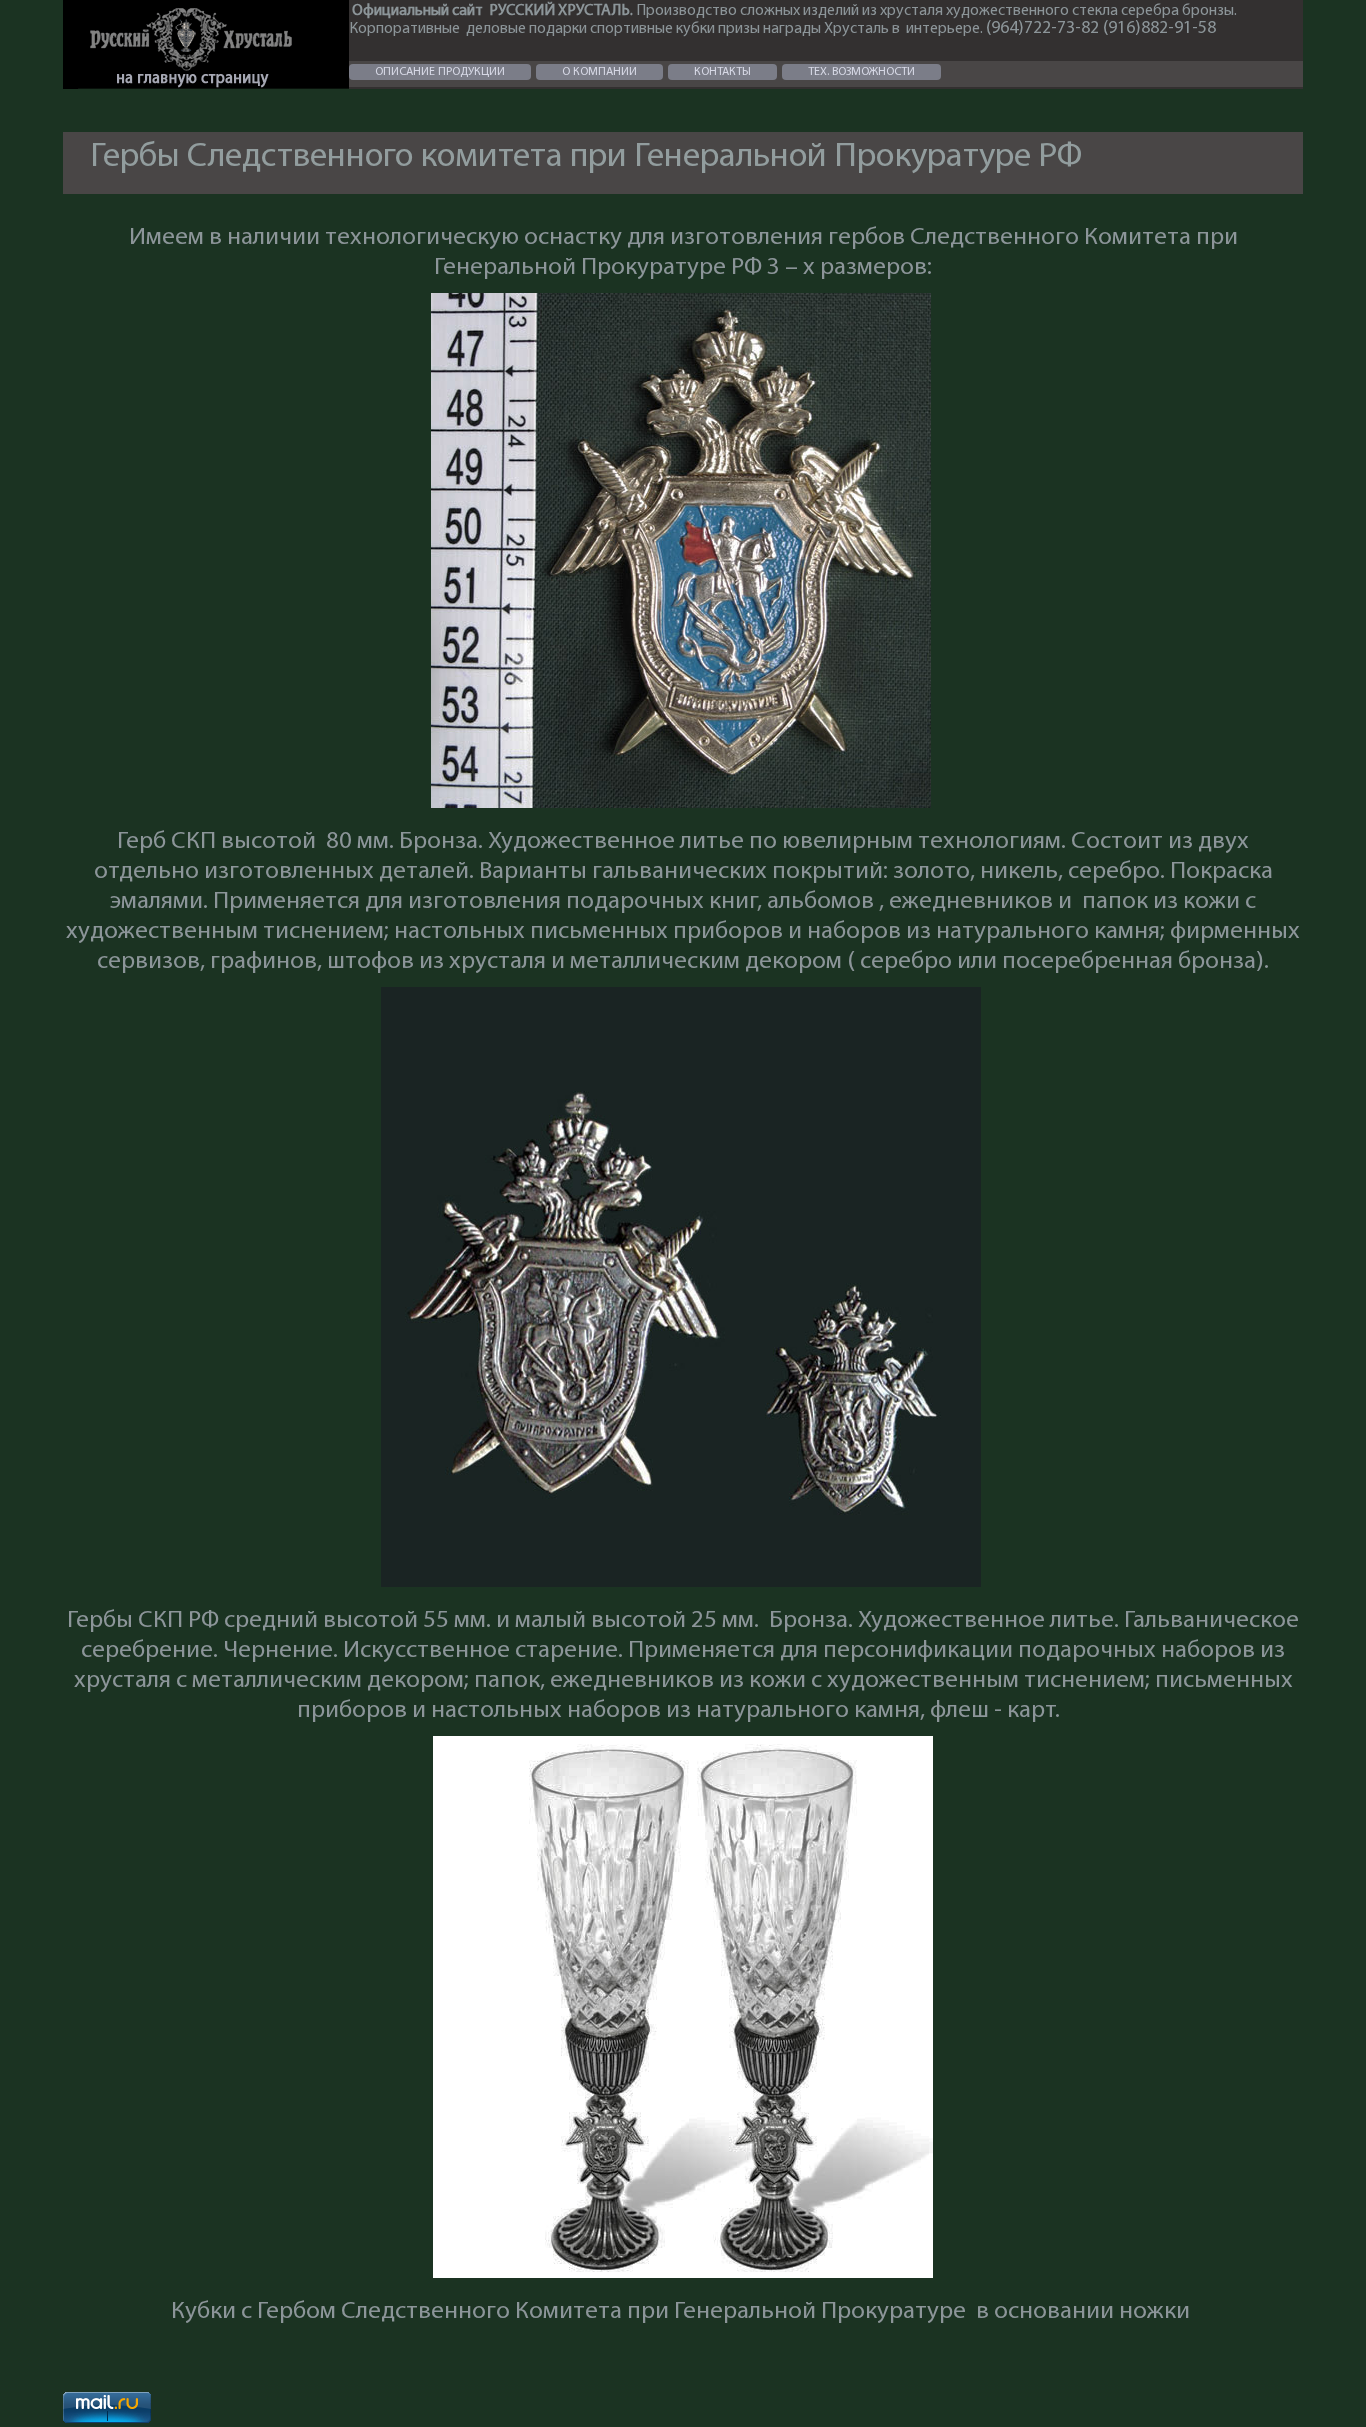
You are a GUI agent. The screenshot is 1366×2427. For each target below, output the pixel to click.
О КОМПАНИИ (599, 72)
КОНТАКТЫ (722, 72)
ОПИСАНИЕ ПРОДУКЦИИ (440, 72)
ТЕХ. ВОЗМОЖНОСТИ (861, 72)
